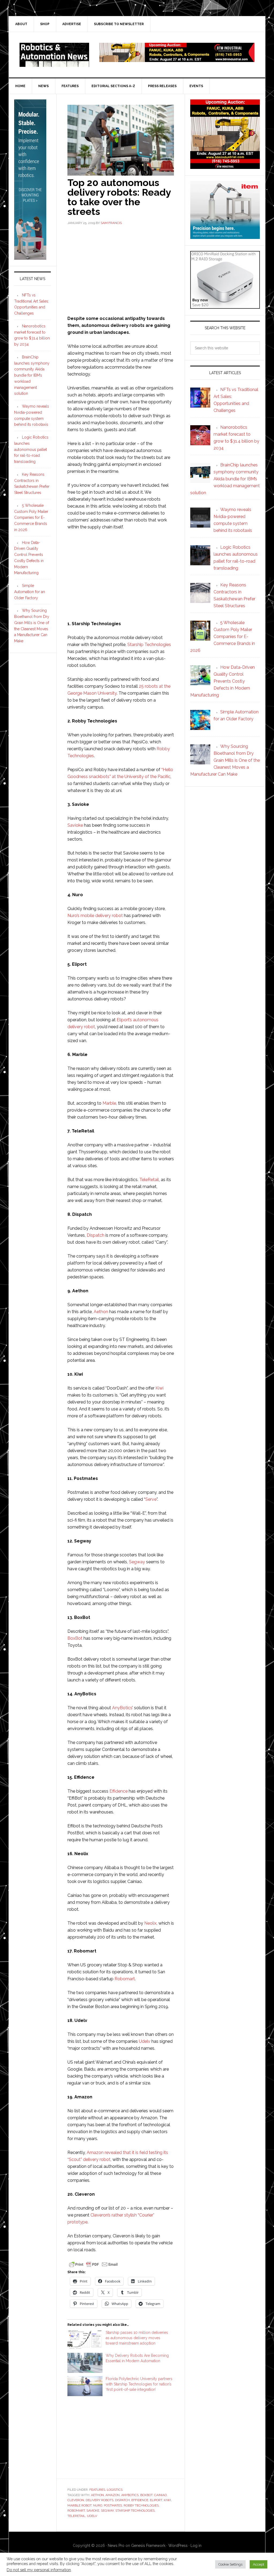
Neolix (150, 1923)
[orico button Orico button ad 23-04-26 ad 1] (225, 306)
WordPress (178, 2546)
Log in (196, 2546)
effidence (140, 2500)
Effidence (119, 1791)
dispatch (122, 2500)
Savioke (75, 825)
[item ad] (225, 236)
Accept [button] (258, 2564)
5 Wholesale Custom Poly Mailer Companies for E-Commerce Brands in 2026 (31, 518)
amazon (113, 2495)
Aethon (101, 1312)
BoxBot (75, 1638)
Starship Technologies (149, 645)
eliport (156, 2500)
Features (97, 2490)
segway (107, 2511)
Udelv (145, 2041)
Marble (109, 1103)
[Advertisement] (121, 270)
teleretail (76, 2516)
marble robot (79, 2505)
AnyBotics (122, 1708)
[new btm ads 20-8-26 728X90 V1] (177, 59)
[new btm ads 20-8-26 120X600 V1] (30, 257)
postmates (113, 2505)
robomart (76, 2511)
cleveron (76, 2500)
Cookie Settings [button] (230, 2564)
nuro (98, 2505)
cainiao (160, 2495)
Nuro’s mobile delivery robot (95, 916)
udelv (92, 2516)
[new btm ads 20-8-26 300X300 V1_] (225, 166)
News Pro (116, 2546)
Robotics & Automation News (54, 55)
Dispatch (96, 1235)
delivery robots (100, 2500)
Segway (137, 1562)
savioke (93, 2511)
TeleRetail (149, 1180)
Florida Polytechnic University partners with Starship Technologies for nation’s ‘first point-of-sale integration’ (139, 2384)
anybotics (130, 2495)
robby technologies (141, 2505)
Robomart (125, 1979)
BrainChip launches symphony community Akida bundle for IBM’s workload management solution (32, 375)
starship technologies (135, 2511)
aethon (97, 2495)
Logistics (115, 2490)
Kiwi (159, 1388)
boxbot (146, 2495)
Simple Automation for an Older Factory (30, 592)
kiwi (167, 2500)
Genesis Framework (148, 2546)
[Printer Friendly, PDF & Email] (93, 2264)
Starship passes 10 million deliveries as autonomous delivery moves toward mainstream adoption (137, 2338)
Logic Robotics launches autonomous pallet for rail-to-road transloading (31, 449)
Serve (151, 1499)
